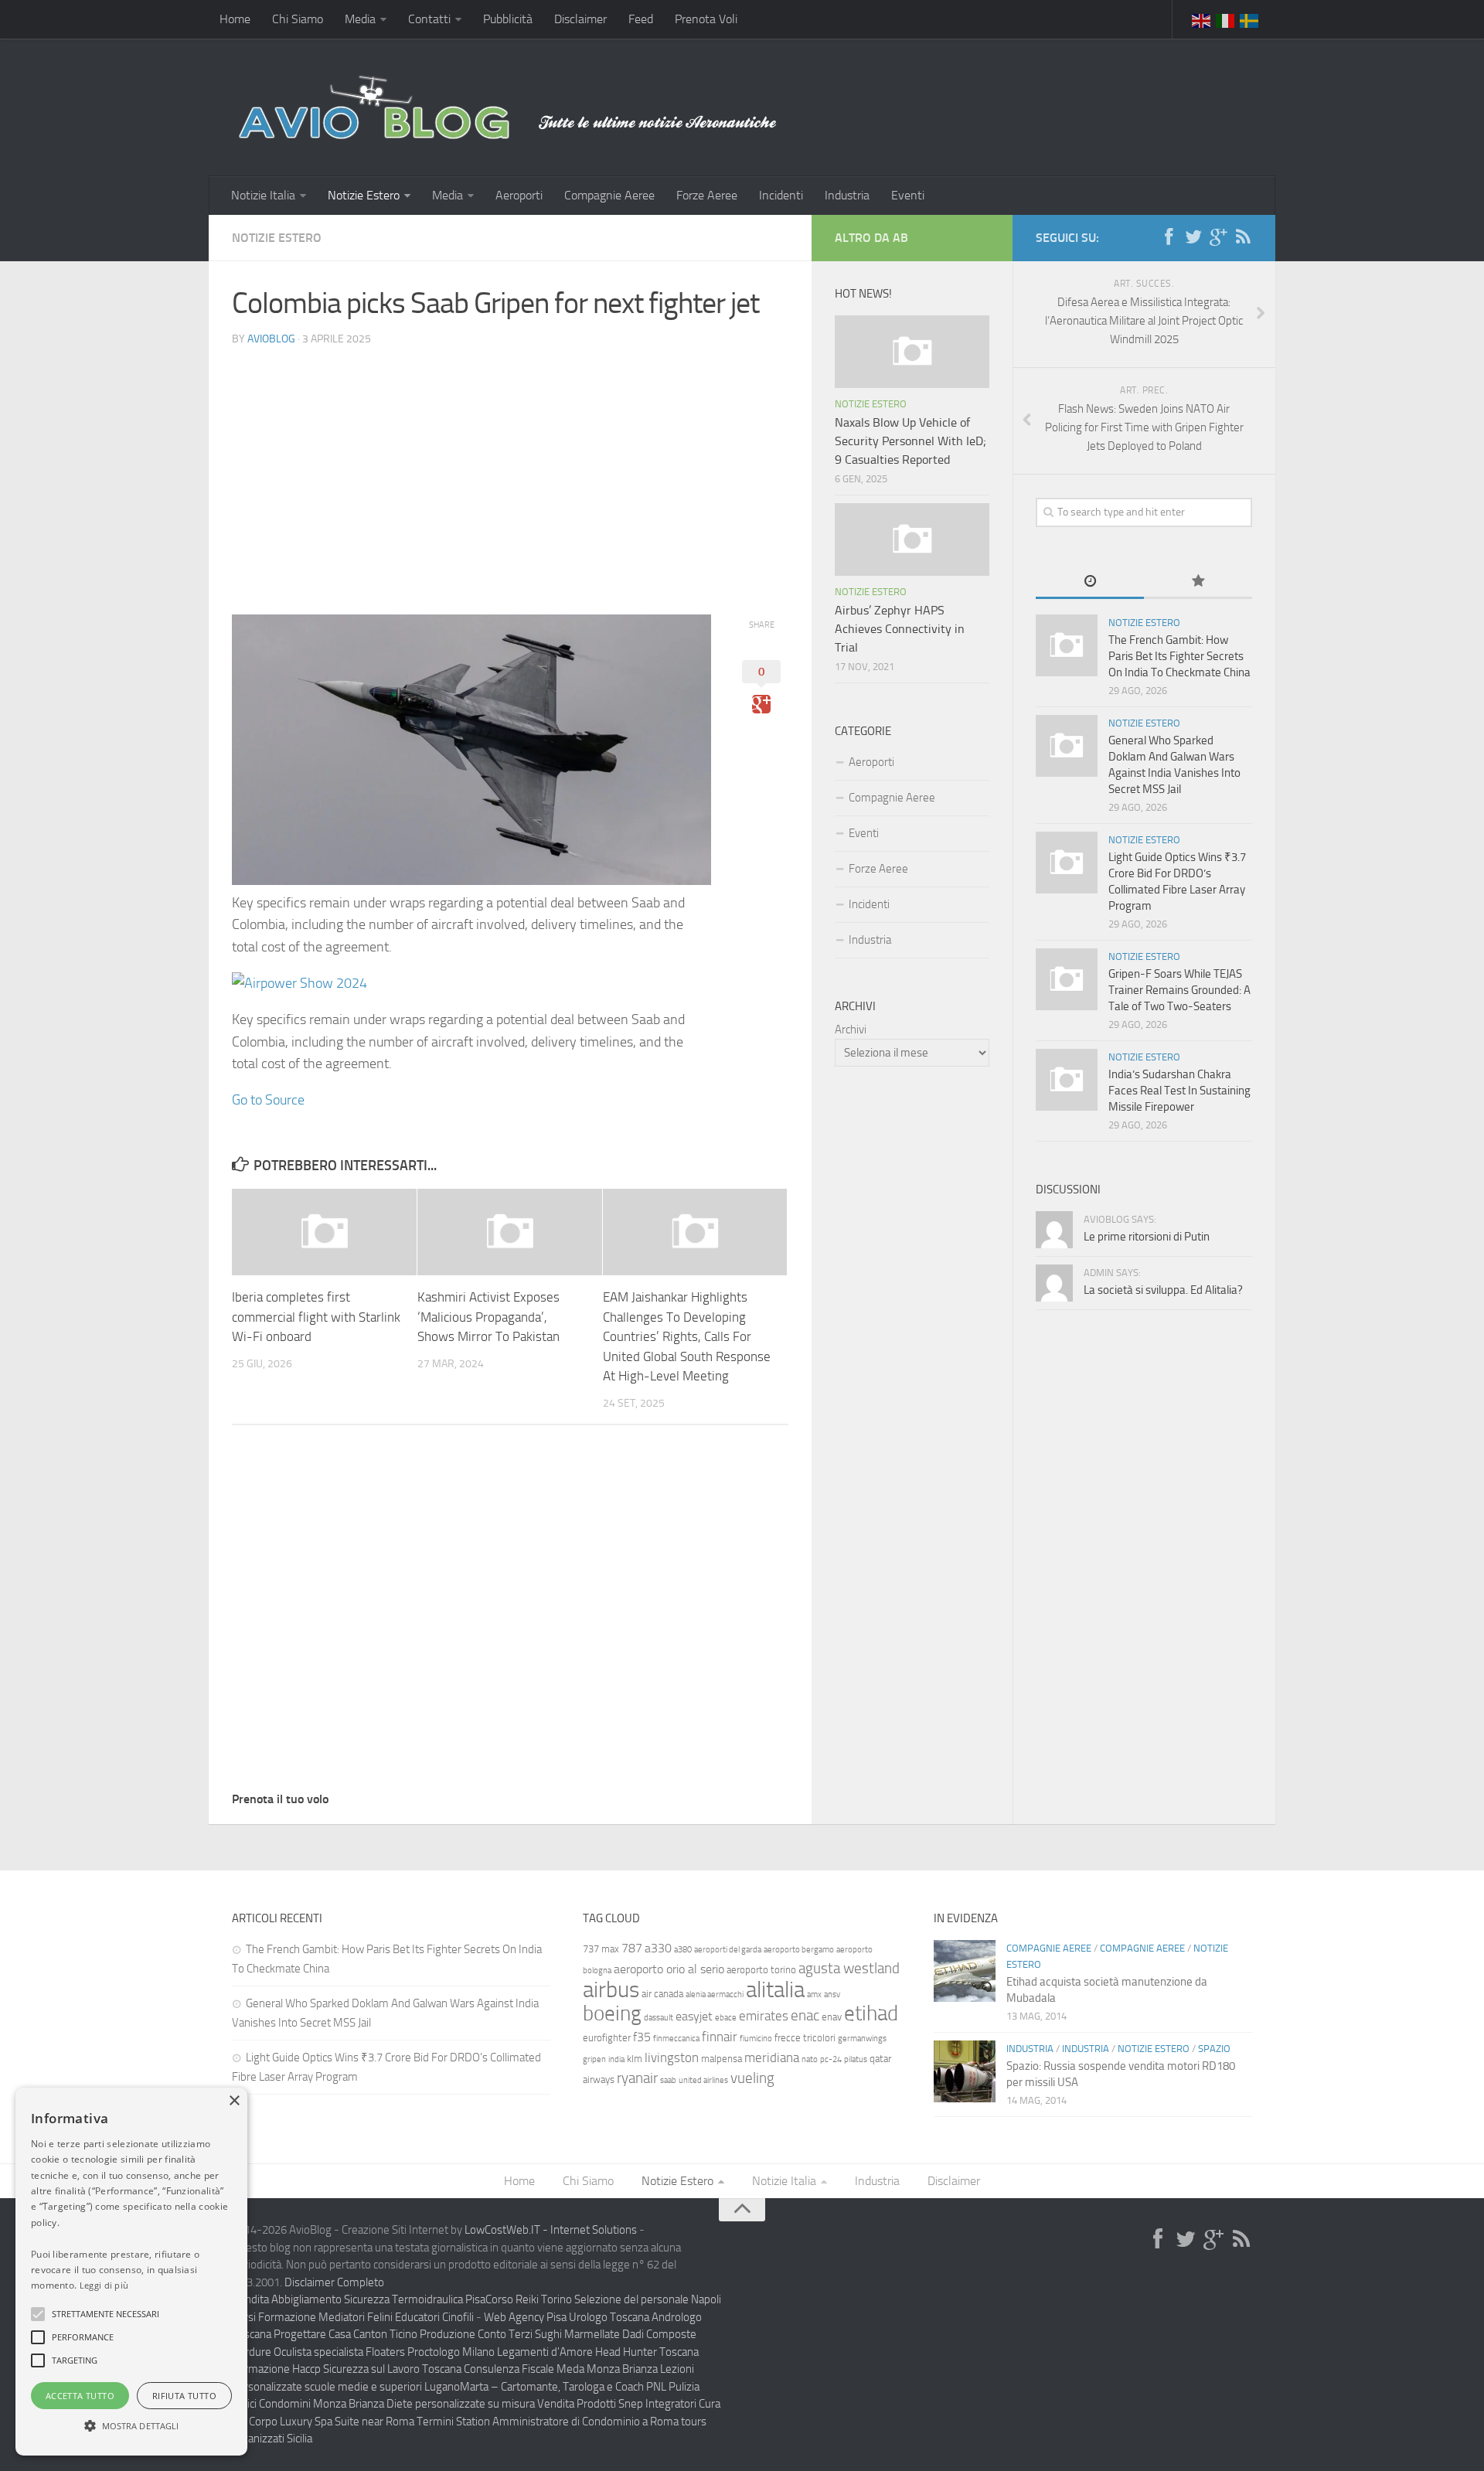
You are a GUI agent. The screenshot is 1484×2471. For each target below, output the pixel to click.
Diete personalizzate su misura (461, 2404)
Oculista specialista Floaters (339, 2352)
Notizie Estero (364, 195)
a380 (683, 1950)
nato (810, 2059)
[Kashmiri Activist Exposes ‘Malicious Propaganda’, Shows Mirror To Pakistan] (510, 1232)
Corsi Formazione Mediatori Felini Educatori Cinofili (353, 2317)
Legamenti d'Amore (545, 2352)
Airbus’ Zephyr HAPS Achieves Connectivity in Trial (900, 629)
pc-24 (831, 2059)
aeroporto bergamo (799, 1950)
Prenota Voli (706, 19)
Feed (641, 19)
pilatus (856, 2059)
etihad (871, 2013)
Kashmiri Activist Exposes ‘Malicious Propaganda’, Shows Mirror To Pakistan (488, 1317)
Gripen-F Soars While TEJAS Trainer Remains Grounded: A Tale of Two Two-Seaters (1179, 990)
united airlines (703, 2080)
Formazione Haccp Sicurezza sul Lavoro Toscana (347, 2369)
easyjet (694, 2016)
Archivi (851, 1030)
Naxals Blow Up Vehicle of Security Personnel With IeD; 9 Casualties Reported (910, 441)
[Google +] (1218, 237)
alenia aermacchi (715, 1994)
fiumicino (756, 2039)
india (616, 2059)
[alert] (131, 2272)
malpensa (722, 2059)
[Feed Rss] (1243, 237)
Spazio (1214, 2049)
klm (635, 2059)
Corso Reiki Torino (529, 2299)
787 (632, 1948)
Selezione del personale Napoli (648, 2299)
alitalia (775, 1989)
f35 (642, 2037)
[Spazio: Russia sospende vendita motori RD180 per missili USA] (965, 2071)
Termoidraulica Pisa (439, 2299)
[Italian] (1226, 19)
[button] (38, 2314)
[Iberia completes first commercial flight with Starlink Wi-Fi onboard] (324, 1232)
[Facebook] (1169, 237)
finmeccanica (676, 2039)
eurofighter (607, 2038)
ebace (726, 2018)
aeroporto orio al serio (669, 1969)
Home (235, 19)
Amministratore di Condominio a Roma (585, 2422)
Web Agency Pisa (525, 2317)
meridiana (772, 2057)
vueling (752, 2078)
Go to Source (268, 1100)
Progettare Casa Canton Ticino (345, 2334)
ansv (832, 1994)
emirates (764, 2016)
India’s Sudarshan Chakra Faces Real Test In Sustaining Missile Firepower (1179, 1091)
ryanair (637, 2078)
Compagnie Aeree (609, 195)
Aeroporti (519, 195)
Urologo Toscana (609, 2317)
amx (814, 1994)
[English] (1202, 19)
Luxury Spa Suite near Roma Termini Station (385, 2422)
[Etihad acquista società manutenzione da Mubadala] (965, 1971)
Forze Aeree (707, 195)
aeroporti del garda (728, 1950)
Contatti (429, 19)
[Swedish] (1250, 19)
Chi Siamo (298, 19)
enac (805, 2015)
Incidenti (781, 195)
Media (360, 19)
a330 (658, 1948)
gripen (594, 2059)
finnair (720, 2037)
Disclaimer (580, 19)
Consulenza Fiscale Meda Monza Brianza (561, 2369)
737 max (601, 1949)
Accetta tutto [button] (80, 2396)
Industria (847, 195)
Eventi (908, 195)
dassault (659, 2018)
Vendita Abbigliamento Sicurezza (311, 2299)
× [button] (234, 2101)
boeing (612, 2013)
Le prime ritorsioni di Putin (1147, 1237)
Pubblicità (508, 19)
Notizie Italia (263, 195)
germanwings (862, 2039)
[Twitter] (1193, 237)
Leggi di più (104, 2285)
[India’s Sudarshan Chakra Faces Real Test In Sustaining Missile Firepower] (1067, 1080)
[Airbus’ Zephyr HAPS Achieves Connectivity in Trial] (912, 539)
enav (832, 2017)
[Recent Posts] (1090, 582)
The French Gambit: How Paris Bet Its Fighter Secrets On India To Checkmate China (1179, 656)
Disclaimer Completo (334, 2282)
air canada (662, 1994)
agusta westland (849, 1968)
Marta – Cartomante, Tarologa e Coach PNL (563, 2387)
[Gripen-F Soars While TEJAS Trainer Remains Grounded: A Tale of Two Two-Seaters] (1067, 979)
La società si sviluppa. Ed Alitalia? (1163, 1290)
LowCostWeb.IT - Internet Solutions (551, 2230)
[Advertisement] (510, 468)
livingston (672, 2057)
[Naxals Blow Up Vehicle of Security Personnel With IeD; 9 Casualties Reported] (912, 352)
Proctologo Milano (451, 2352)
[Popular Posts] (1198, 582)
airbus (611, 1990)
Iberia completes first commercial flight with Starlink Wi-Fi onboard (316, 1317)
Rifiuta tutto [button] (184, 2396)
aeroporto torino (761, 1970)
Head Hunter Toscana (647, 2352)
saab (668, 2080)
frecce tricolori (805, 2038)
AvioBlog (271, 339)
